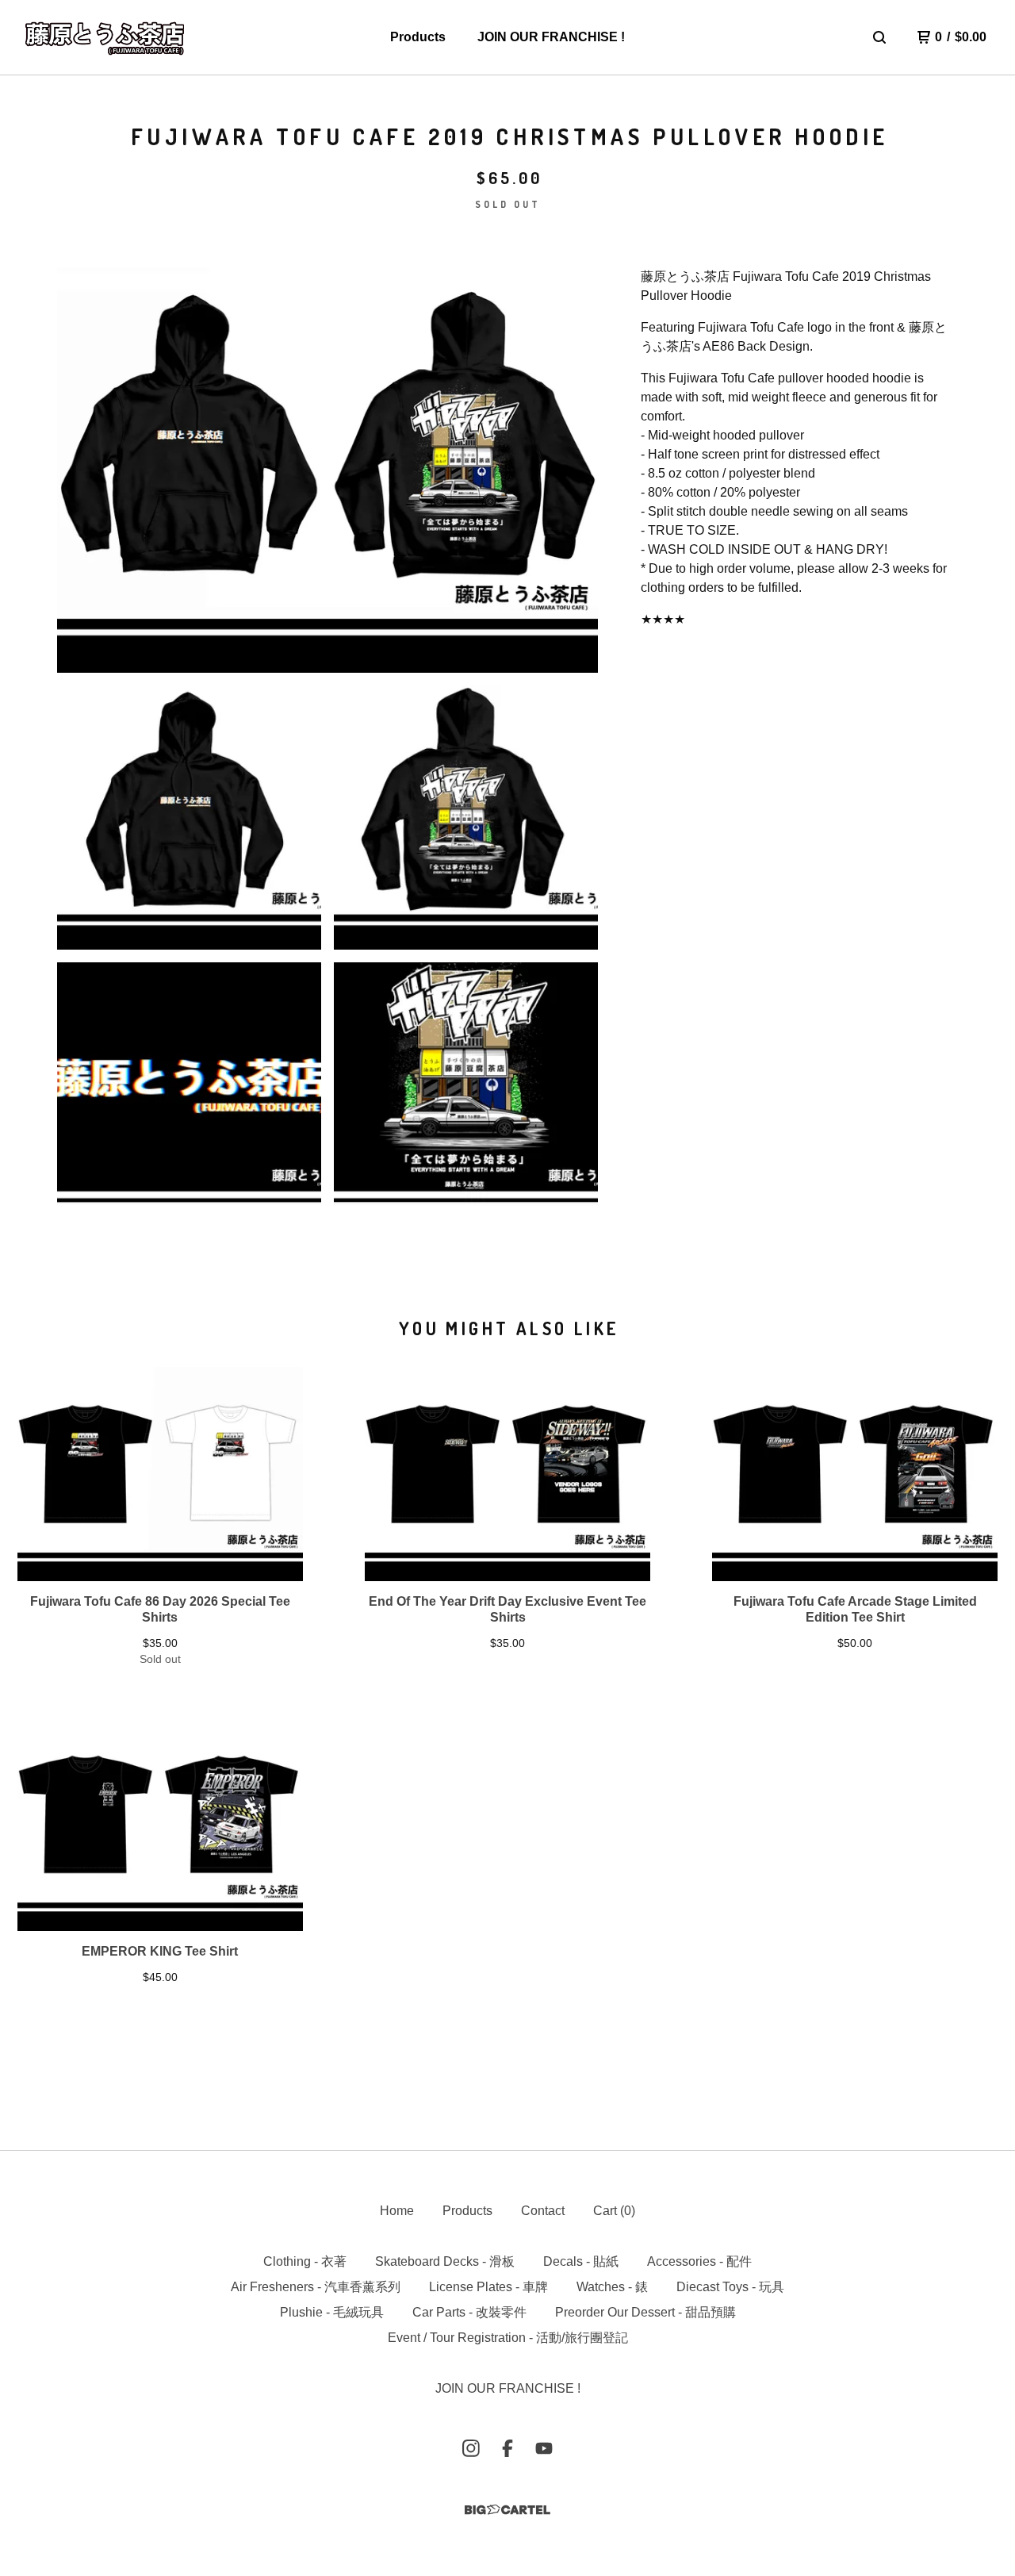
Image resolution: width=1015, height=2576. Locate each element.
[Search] (879, 37)
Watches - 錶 (612, 2287)
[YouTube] (544, 2448)
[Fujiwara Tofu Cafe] (105, 37)
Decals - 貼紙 (581, 2261)
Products (418, 37)
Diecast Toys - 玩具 (730, 2287)
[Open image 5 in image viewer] (466, 1094)
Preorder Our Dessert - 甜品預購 (645, 2312)
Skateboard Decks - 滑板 (445, 2261)
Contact (543, 2211)
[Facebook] (507, 2448)
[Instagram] (471, 2448)
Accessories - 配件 (699, 2261)
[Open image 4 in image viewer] (189, 1094)
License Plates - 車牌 (488, 2287)
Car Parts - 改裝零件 (469, 2312)
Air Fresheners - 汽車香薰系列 (316, 2287)
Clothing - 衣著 (305, 2261)
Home (397, 2211)
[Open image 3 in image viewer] (466, 818)
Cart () (614, 2211)
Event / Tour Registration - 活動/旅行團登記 (508, 2338)
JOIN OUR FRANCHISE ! (551, 37)
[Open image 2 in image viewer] (189, 818)
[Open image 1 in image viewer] (327, 470)
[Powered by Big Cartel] (507, 2510)
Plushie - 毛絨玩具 (332, 2312)
